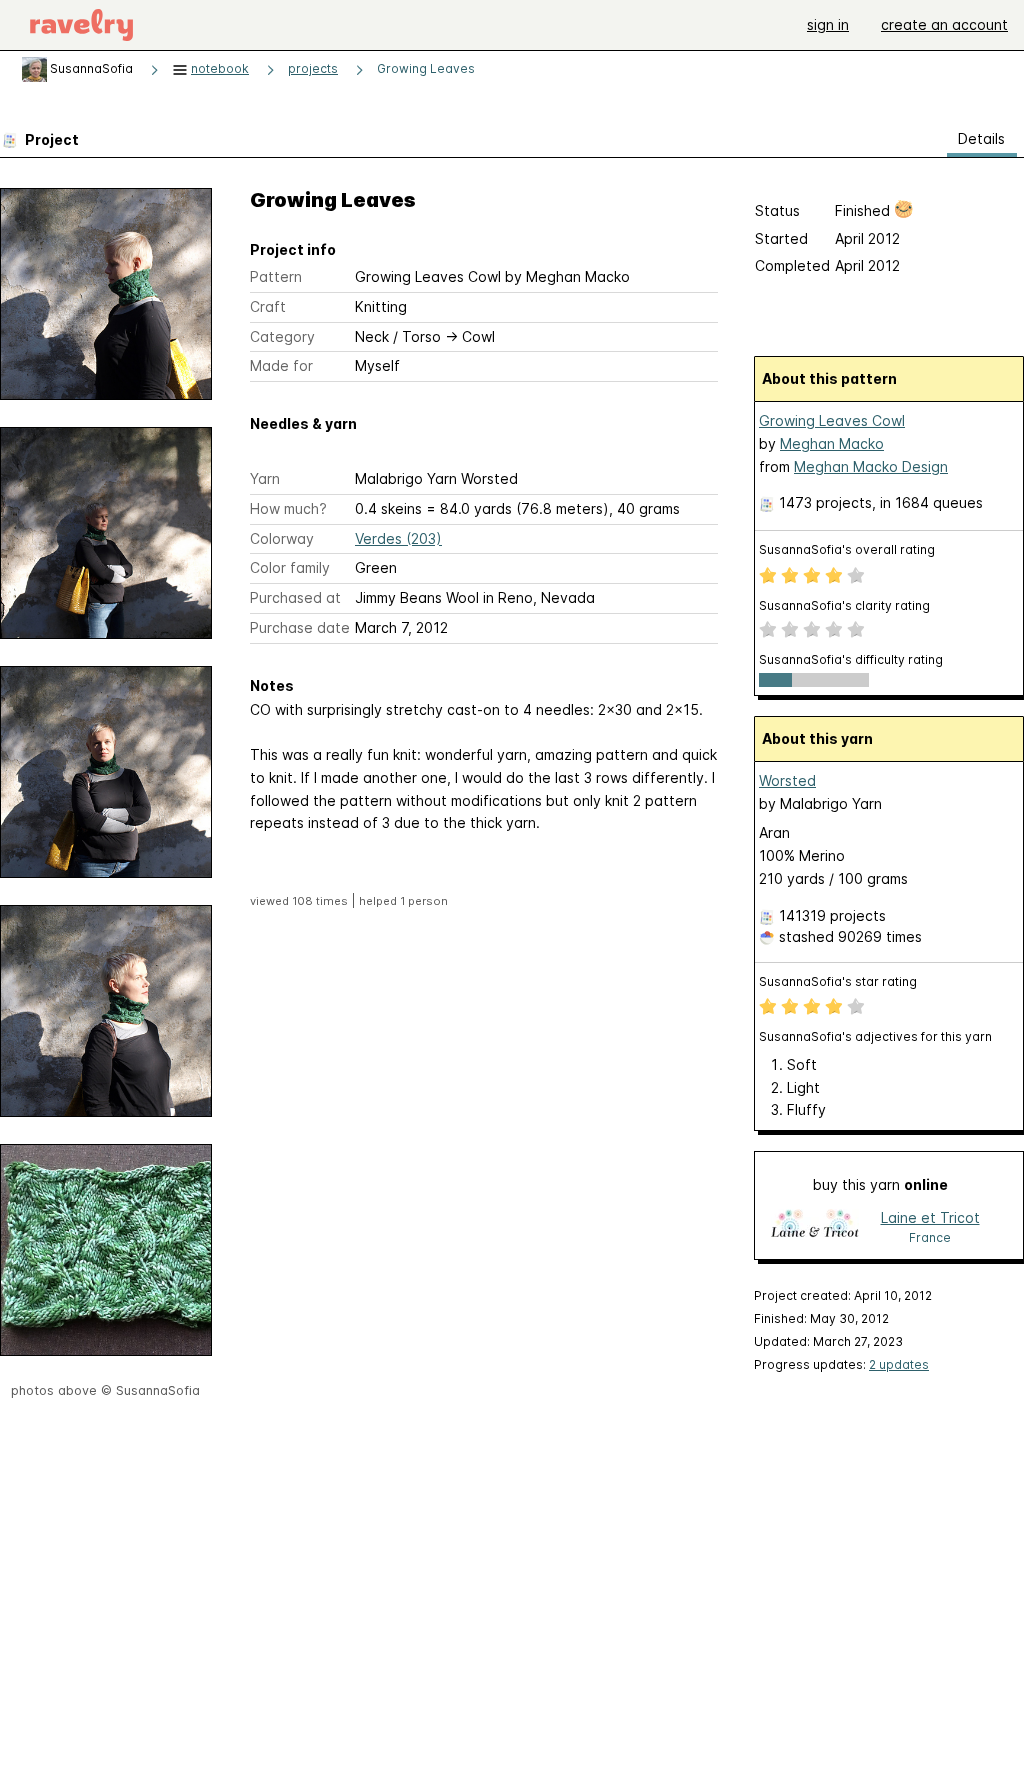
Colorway (282, 538)
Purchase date (300, 627)
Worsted (787, 780)
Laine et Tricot (930, 1217)
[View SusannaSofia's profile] (34, 68)
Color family (290, 567)
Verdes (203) (398, 538)
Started (781, 238)
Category (282, 336)
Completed (792, 265)
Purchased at (295, 597)
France (930, 1237)
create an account (944, 24)
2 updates (899, 1364)
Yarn (265, 478)
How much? (288, 508)
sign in (828, 24)
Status (777, 210)
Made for (281, 365)
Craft (268, 306)
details (981, 138)
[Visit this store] (815, 1226)
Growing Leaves (426, 68)
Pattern (276, 276)
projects (313, 68)
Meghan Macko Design (871, 466)
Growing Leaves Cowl (832, 420)
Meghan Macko (832, 443)
